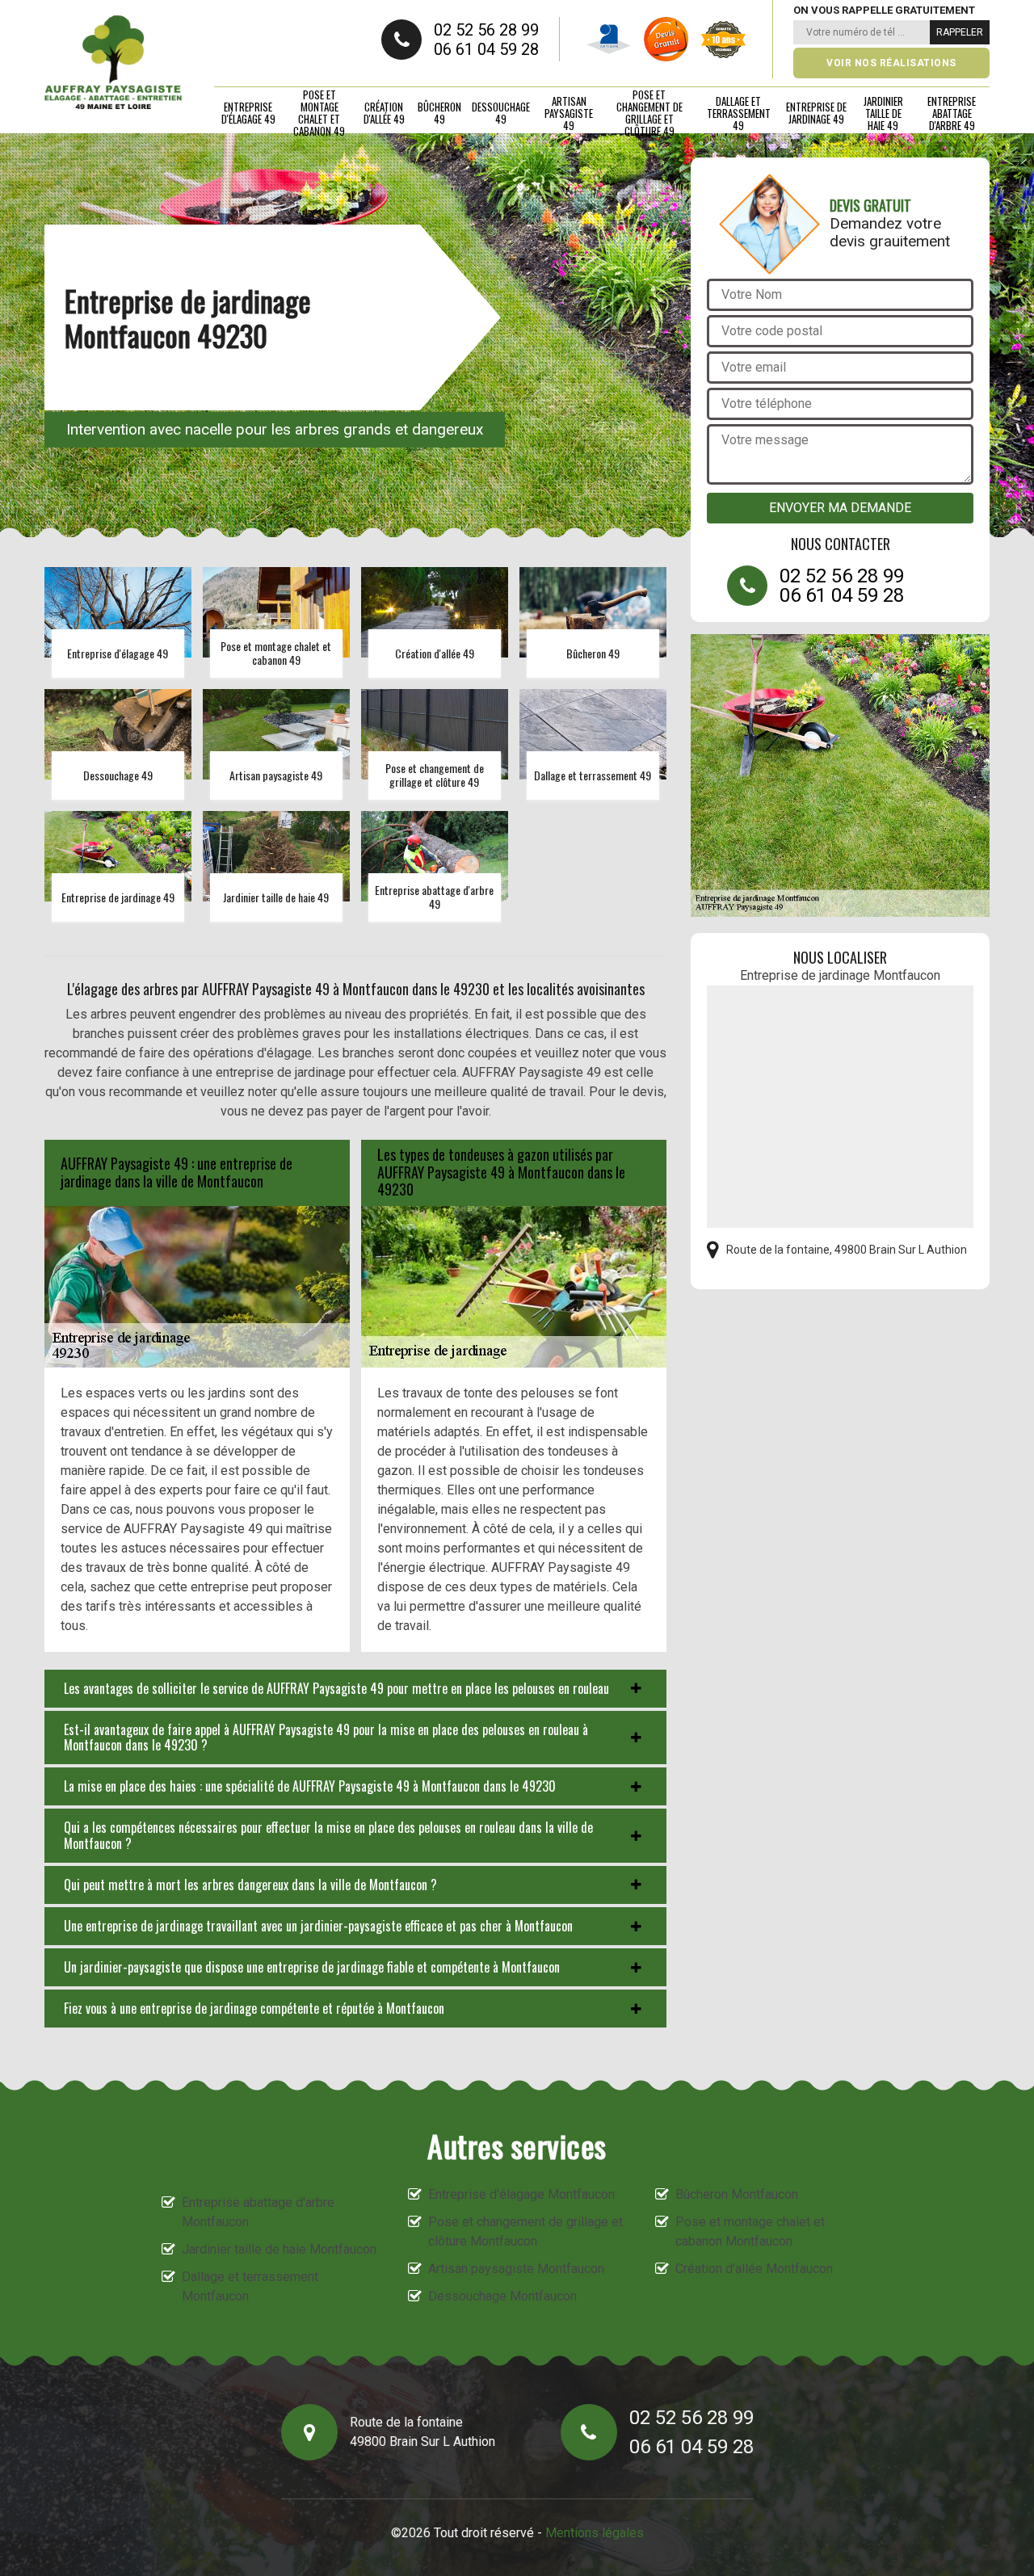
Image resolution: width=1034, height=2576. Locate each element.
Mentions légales (595, 2533)
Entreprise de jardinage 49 (816, 113)
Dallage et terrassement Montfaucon (250, 2286)
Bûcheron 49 (439, 113)
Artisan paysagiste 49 (569, 113)
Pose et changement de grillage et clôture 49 (649, 113)
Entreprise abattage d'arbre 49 (952, 113)
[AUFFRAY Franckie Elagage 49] (113, 63)
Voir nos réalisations (891, 63)
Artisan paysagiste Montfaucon (516, 2269)
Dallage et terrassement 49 (739, 113)
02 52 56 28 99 (486, 30)
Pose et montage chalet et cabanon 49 (319, 113)
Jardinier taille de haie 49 (883, 113)
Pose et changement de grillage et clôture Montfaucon (525, 2231)
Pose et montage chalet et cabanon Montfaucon (750, 2231)
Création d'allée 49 (384, 113)
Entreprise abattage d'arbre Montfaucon (258, 2212)
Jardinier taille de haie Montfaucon (279, 2249)
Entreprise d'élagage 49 (248, 113)
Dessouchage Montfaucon (502, 2296)
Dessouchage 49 (501, 113)
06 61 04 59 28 (486, 49)
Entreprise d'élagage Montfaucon (521, 2194)
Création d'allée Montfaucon (754, 2269)
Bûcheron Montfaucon (737, 2194)
